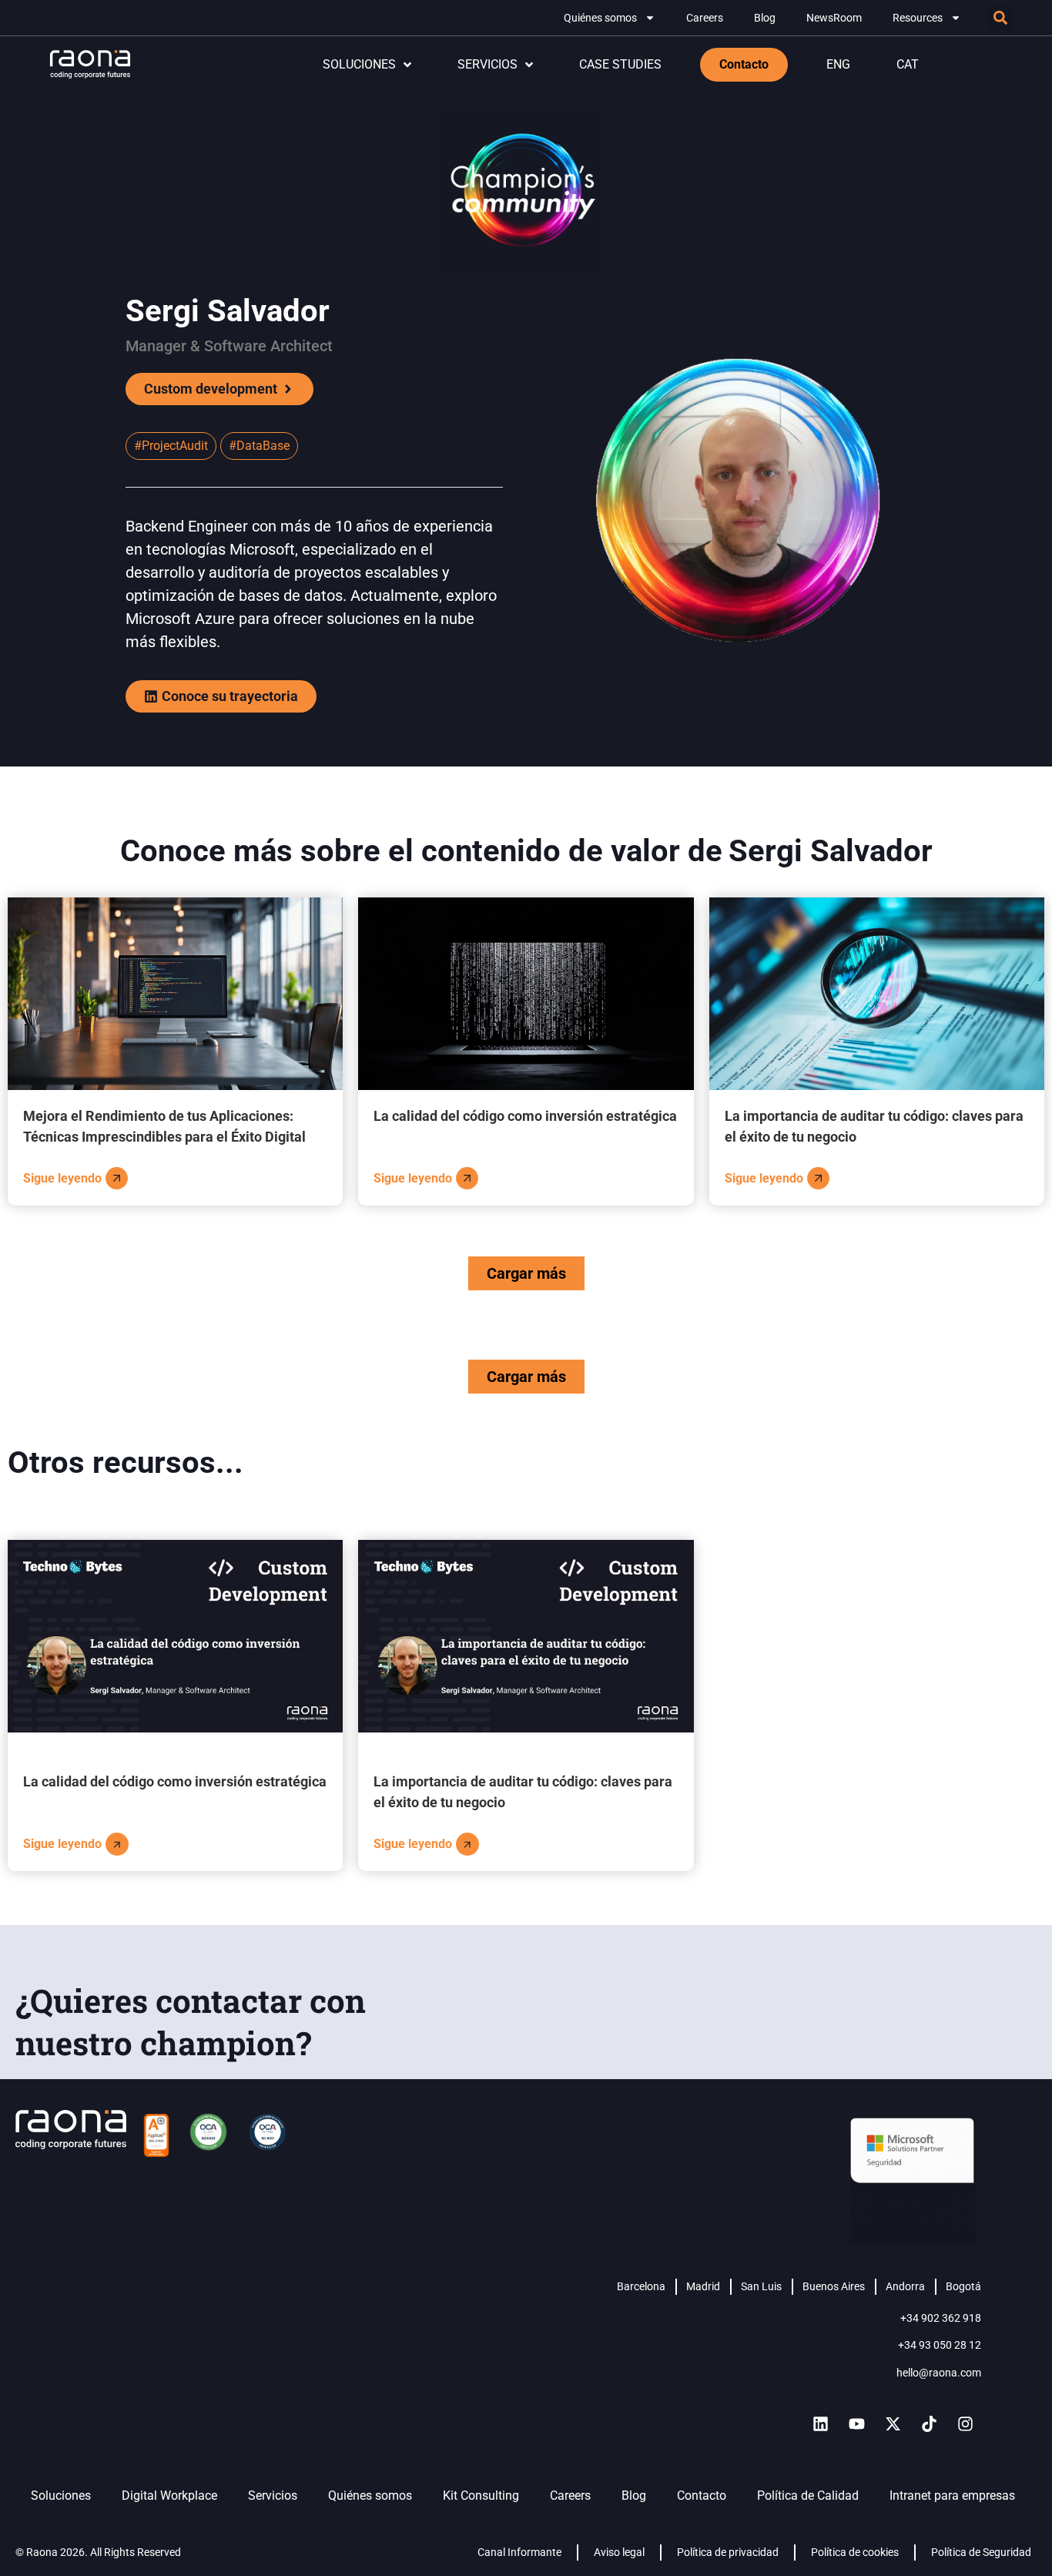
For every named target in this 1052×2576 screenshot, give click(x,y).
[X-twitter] (893, 2423)
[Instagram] (965, 2423)
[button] (1000, 18)
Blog (765, 18)
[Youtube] (856, 2423)
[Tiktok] (929, 2423)
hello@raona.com (939, 2373)
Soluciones (61, 2495)
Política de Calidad (808, 2495)
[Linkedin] (820, 2423)
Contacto (702, 2495)
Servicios (273, 2495)
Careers (705, 18)
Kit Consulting (481, 2495)
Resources (918, 18)
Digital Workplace (169, 2495)
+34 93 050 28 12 (940, 2345)
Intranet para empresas (952, 2495)
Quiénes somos (600, 18)
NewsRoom (834, 18)
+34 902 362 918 (941, 2318)
